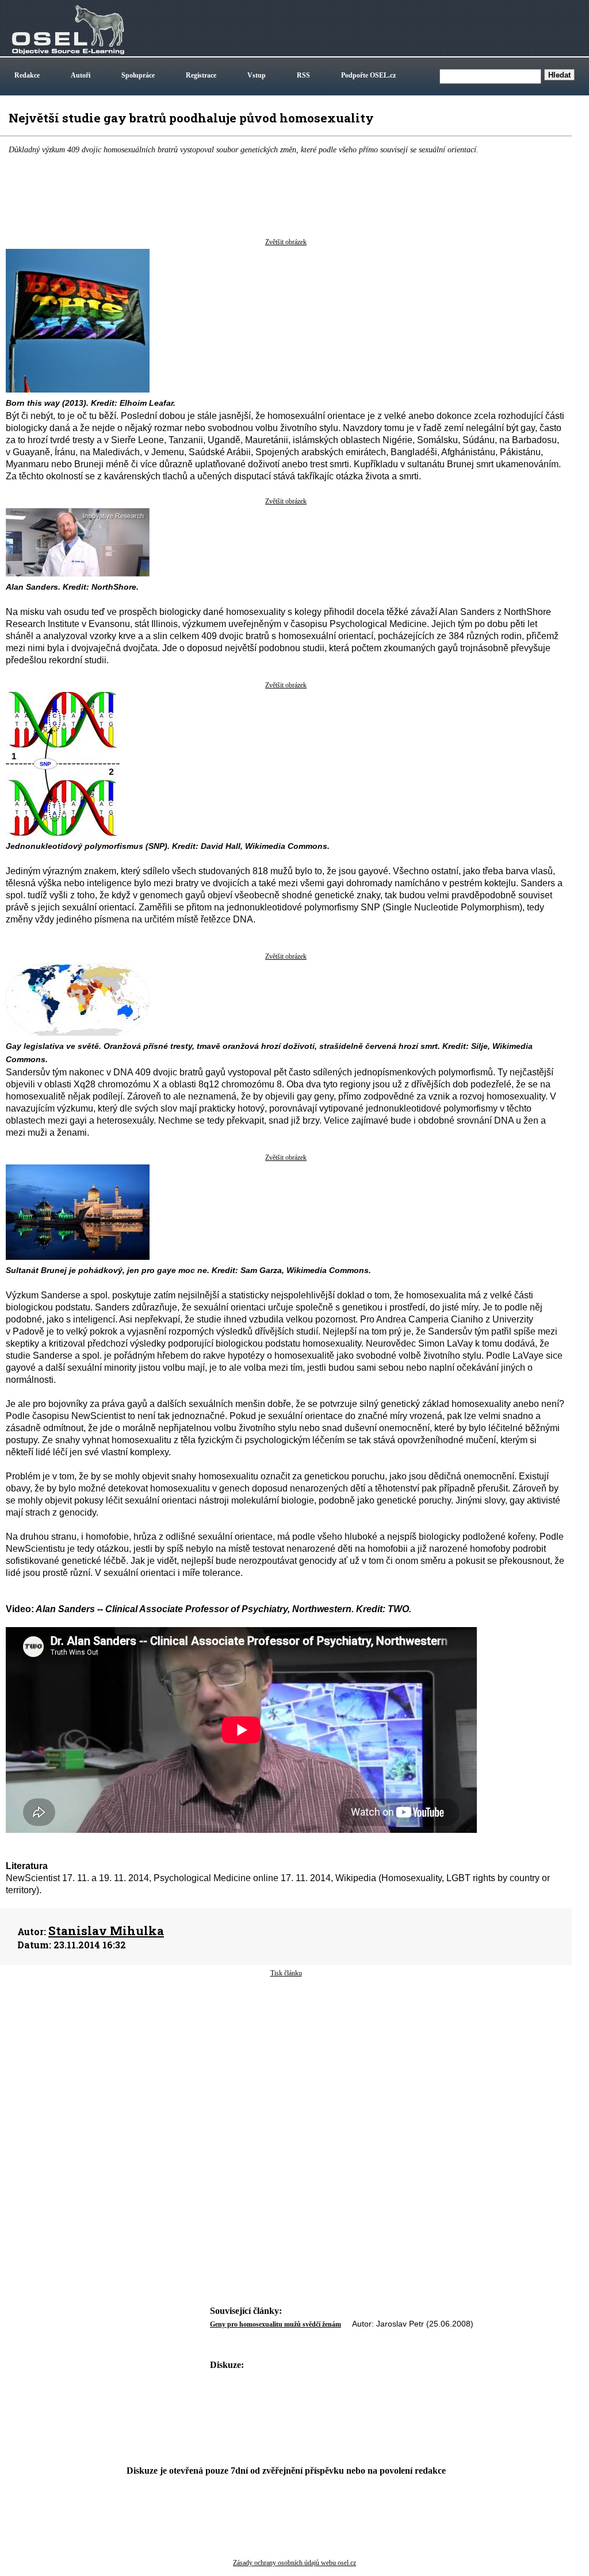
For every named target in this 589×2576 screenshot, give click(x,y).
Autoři (81, 75)
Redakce (27, 75)
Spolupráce (138, 75)
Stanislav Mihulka (106, 1931)
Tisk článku (286, 1973)
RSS (303, 75)
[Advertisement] (286, 2070)
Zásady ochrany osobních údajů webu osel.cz (294, 2563)
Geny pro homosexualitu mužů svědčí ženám (276, 2324)
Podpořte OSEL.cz (368, 75)
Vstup (257, 75)
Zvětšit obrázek (286, 242)
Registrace (201, 75)
